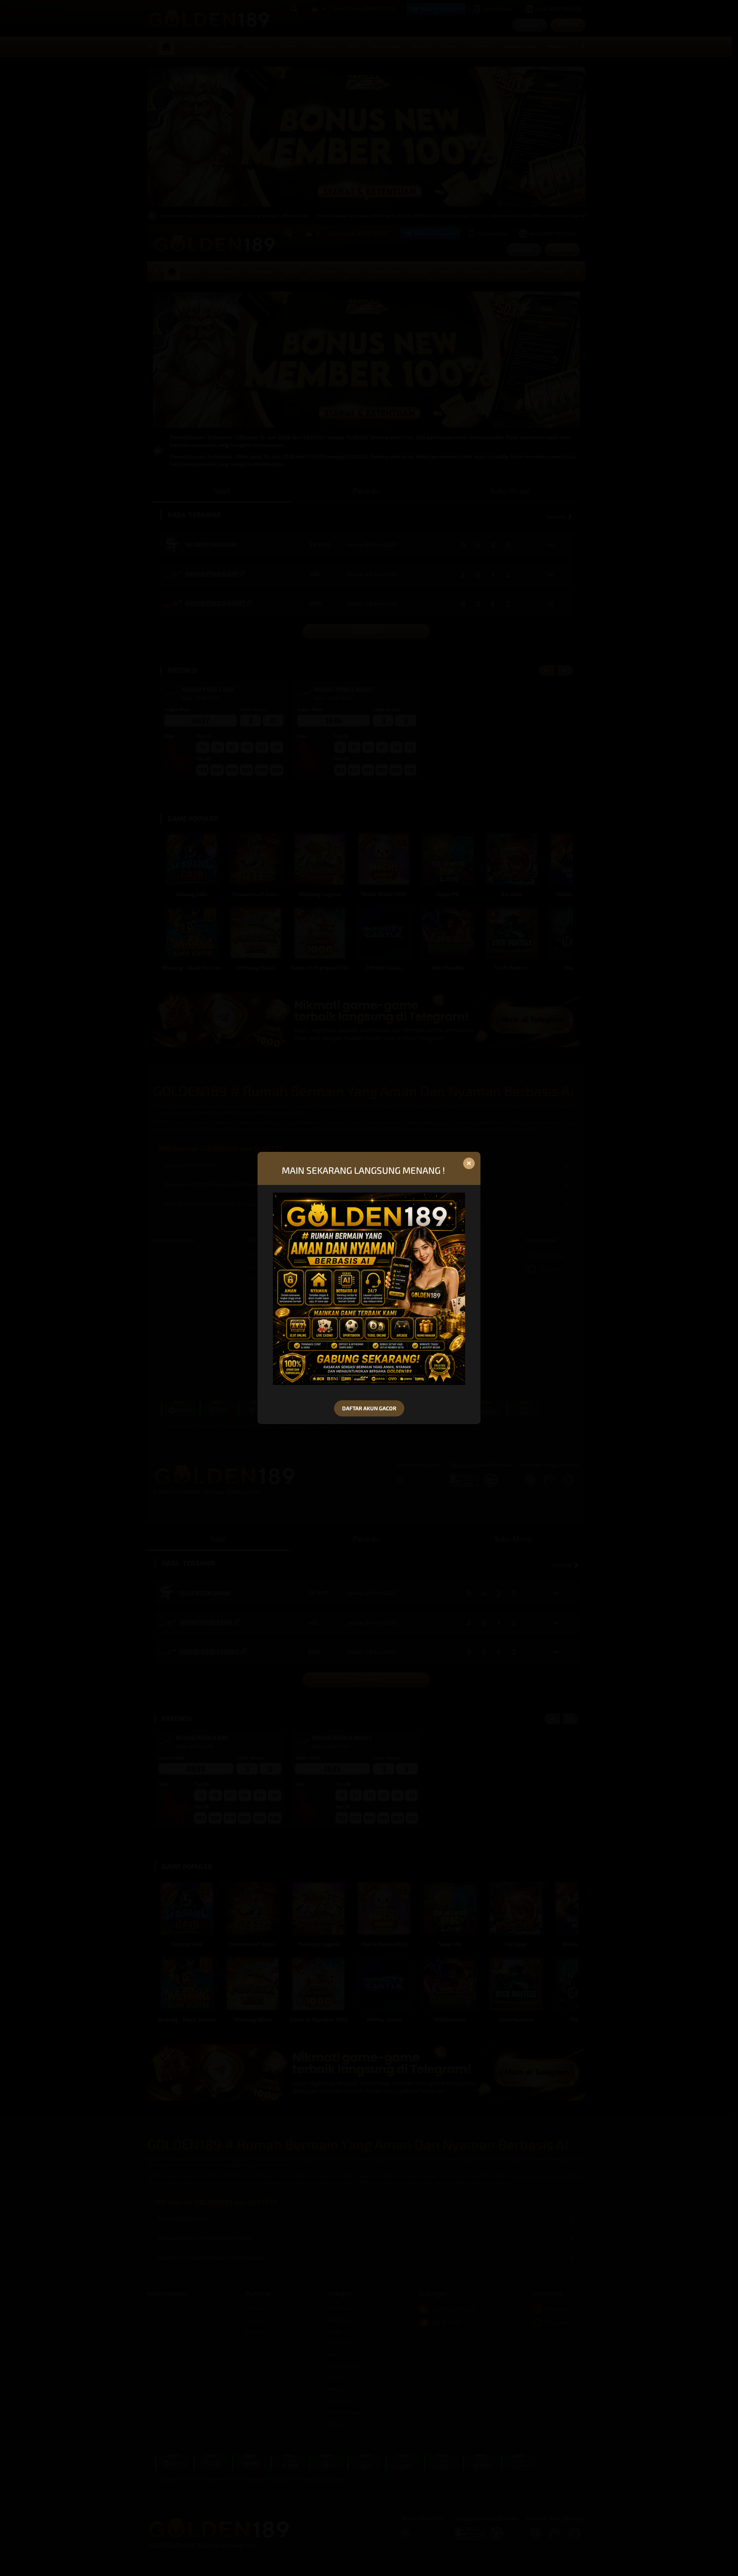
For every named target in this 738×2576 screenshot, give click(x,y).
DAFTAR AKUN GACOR (369, 1408)
